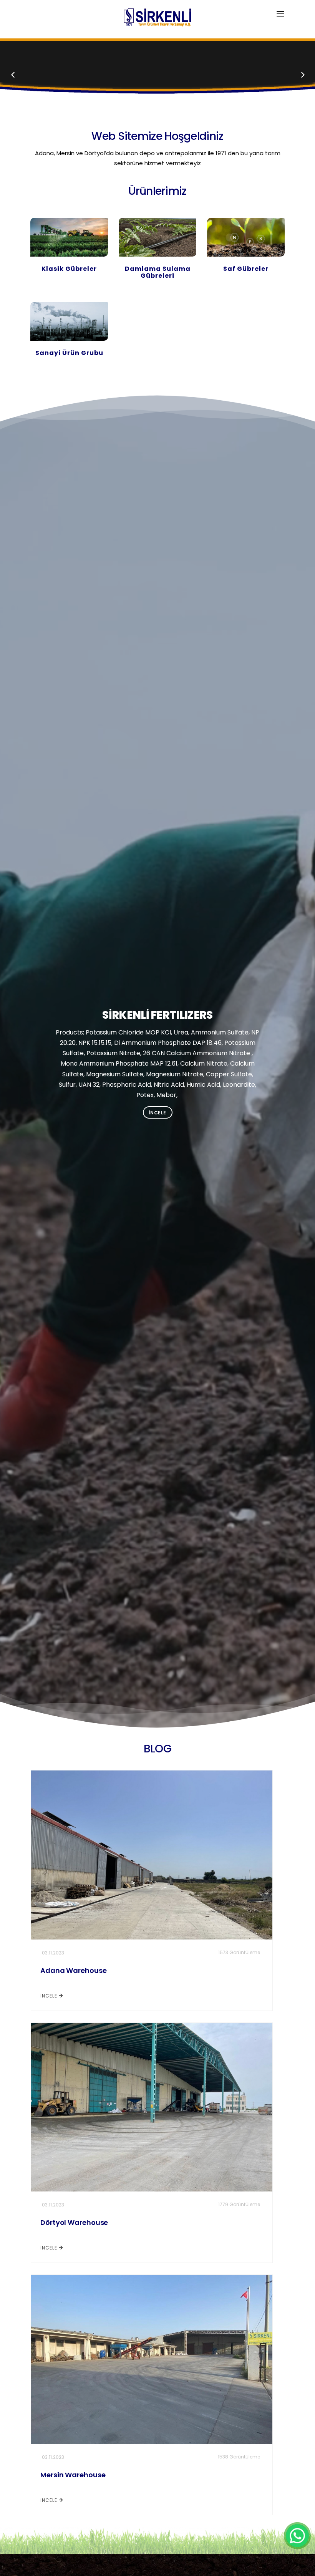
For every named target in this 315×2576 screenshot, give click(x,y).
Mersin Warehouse (73, 2475)
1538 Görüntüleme (239, 2457)
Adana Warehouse (74, 1970)
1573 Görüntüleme (239, 1952)
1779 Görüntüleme (239, 2204)
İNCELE (50, 1996)
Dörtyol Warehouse (74, 2222)
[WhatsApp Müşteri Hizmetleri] (297, 2536)
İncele (158, 1113)
